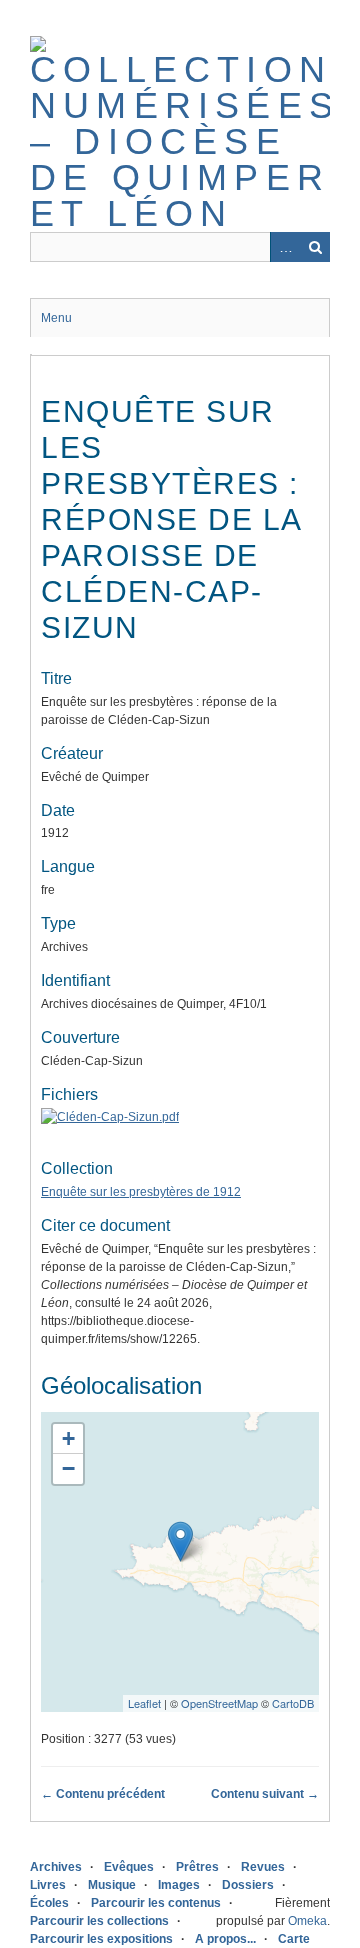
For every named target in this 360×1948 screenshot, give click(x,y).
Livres (48, 1885)
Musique (112, 1885)
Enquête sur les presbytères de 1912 (141, 1192)
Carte (294, 1939)
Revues (263, 1867)
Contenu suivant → (265, 1794)
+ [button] (68, 1438)
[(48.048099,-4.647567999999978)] (180, 1541)
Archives (56, 1867)
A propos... (225, 1939)
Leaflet (144, 1703)
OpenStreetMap (219, 1703)
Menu (56, 318)
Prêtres (197, 1867)
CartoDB (293, 1703)
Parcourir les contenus (156, 1903)
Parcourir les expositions (101, 1939)
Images (179, 1885)
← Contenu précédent (103, 1794)
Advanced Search (285, 247)
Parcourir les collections (99, 1921)
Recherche (315, 247)
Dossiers (248, 1885)
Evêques (129, 1867)
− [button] (68, 1468)
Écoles (49, 1903)
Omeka (307, 1921)
